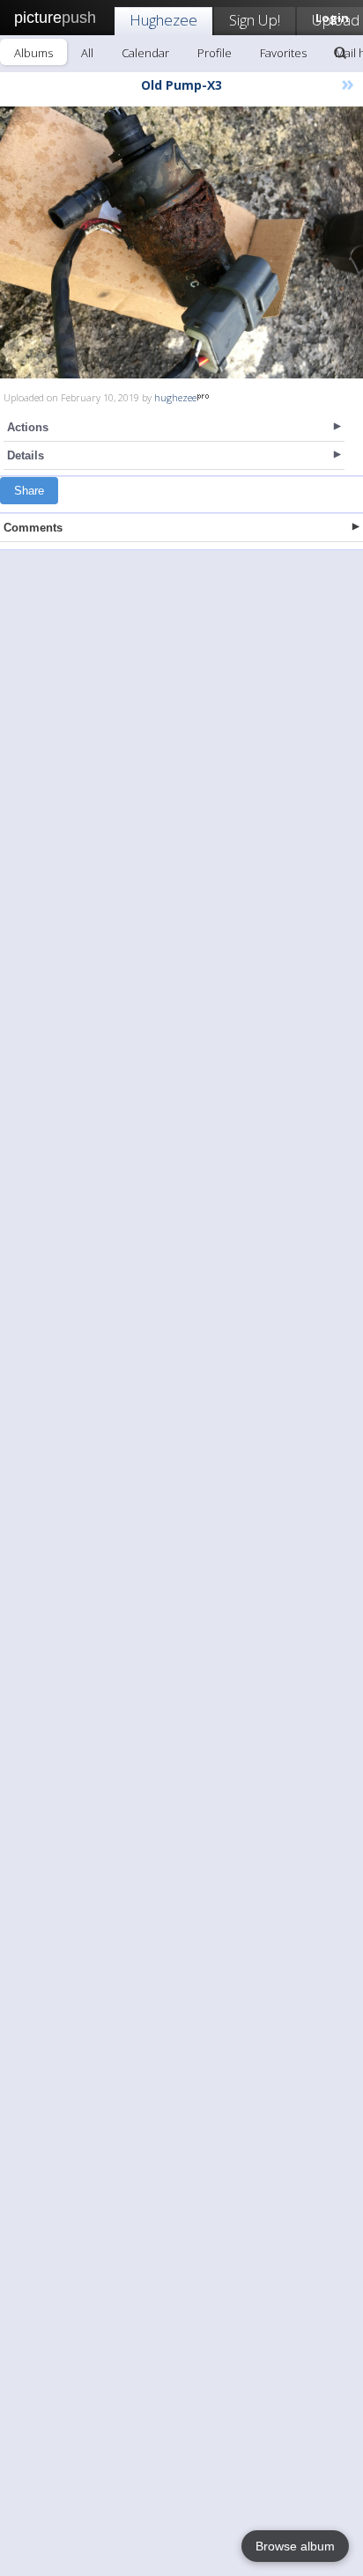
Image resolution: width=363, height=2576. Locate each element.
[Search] (340, 53)
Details (26, 455)
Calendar (145, 53)
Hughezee (163, 20)
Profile (215, 53)
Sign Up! (255, 20)
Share (29, 491)
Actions (28, 427)
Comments (33, 528)
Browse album (295, 2546)
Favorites (283, 53)
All (87, 53)
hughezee (175, 397)
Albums (33, 53)
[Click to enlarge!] (181, 242)
